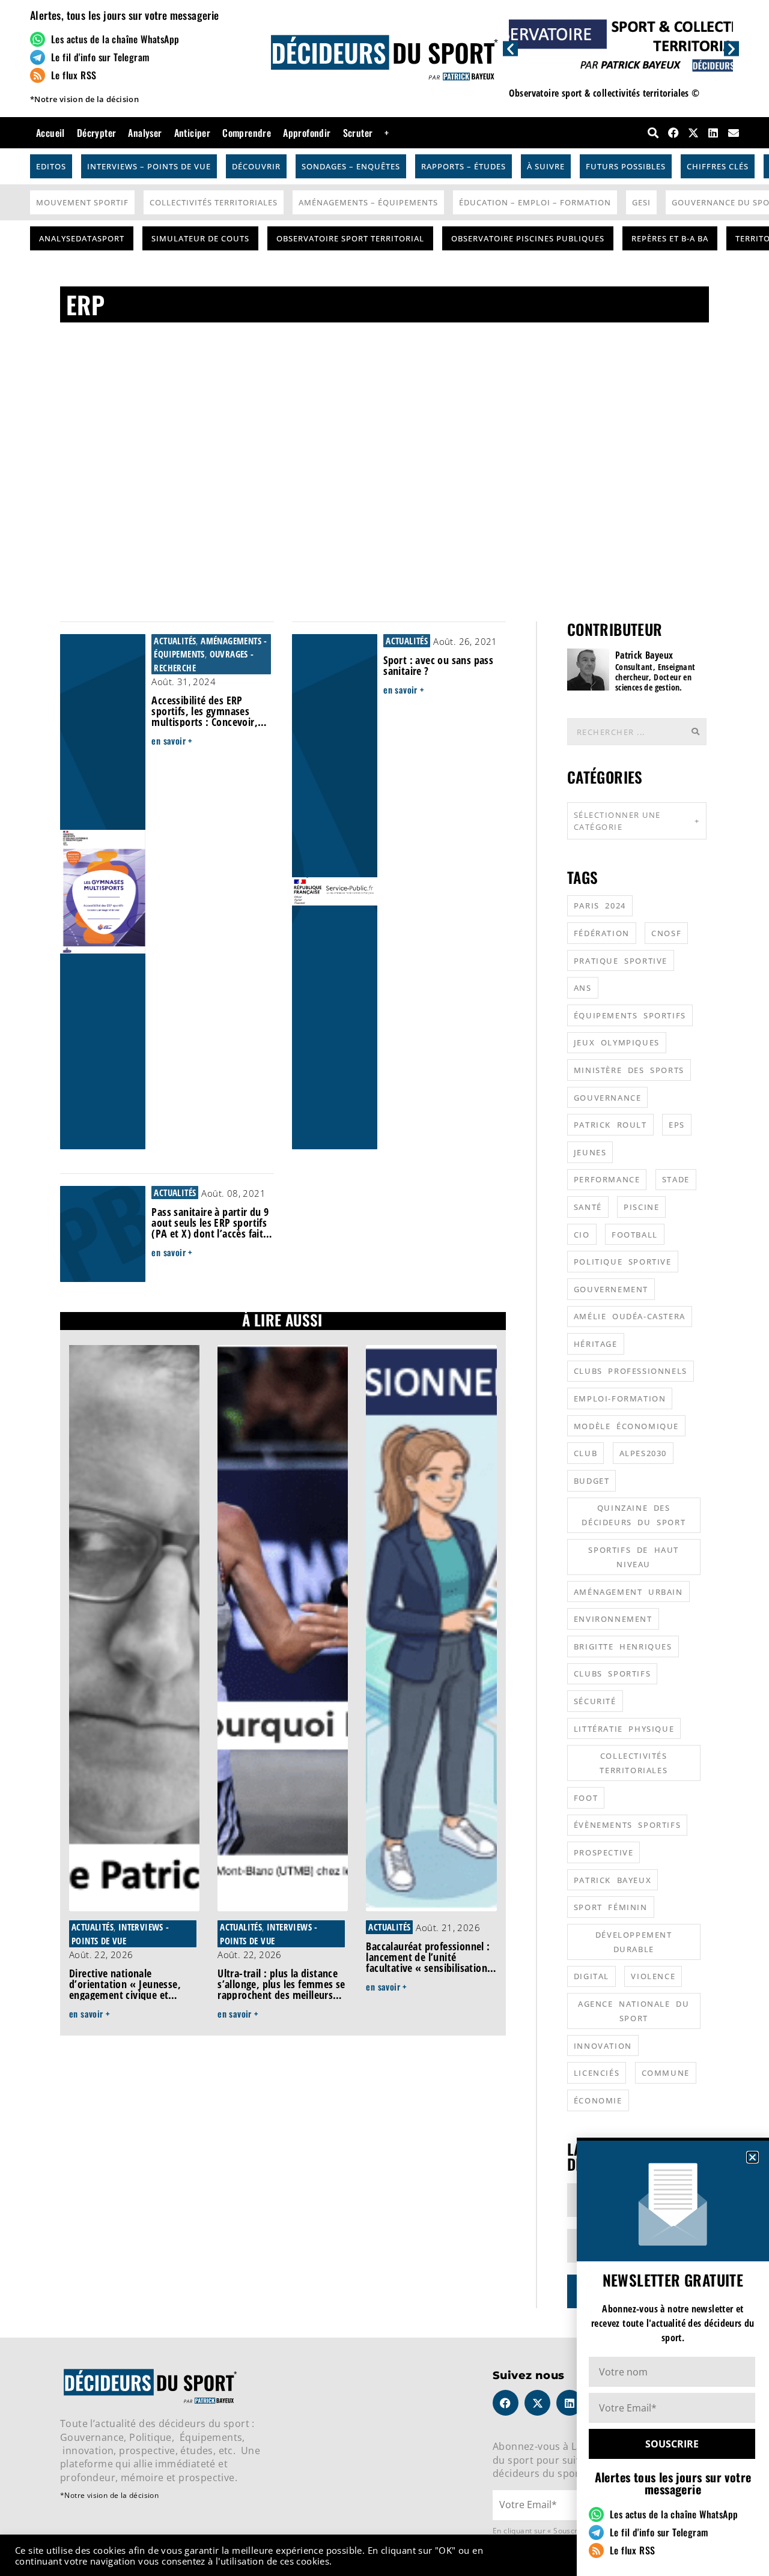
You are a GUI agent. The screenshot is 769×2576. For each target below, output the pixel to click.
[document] (384, 1288)
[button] (752, 2157)
